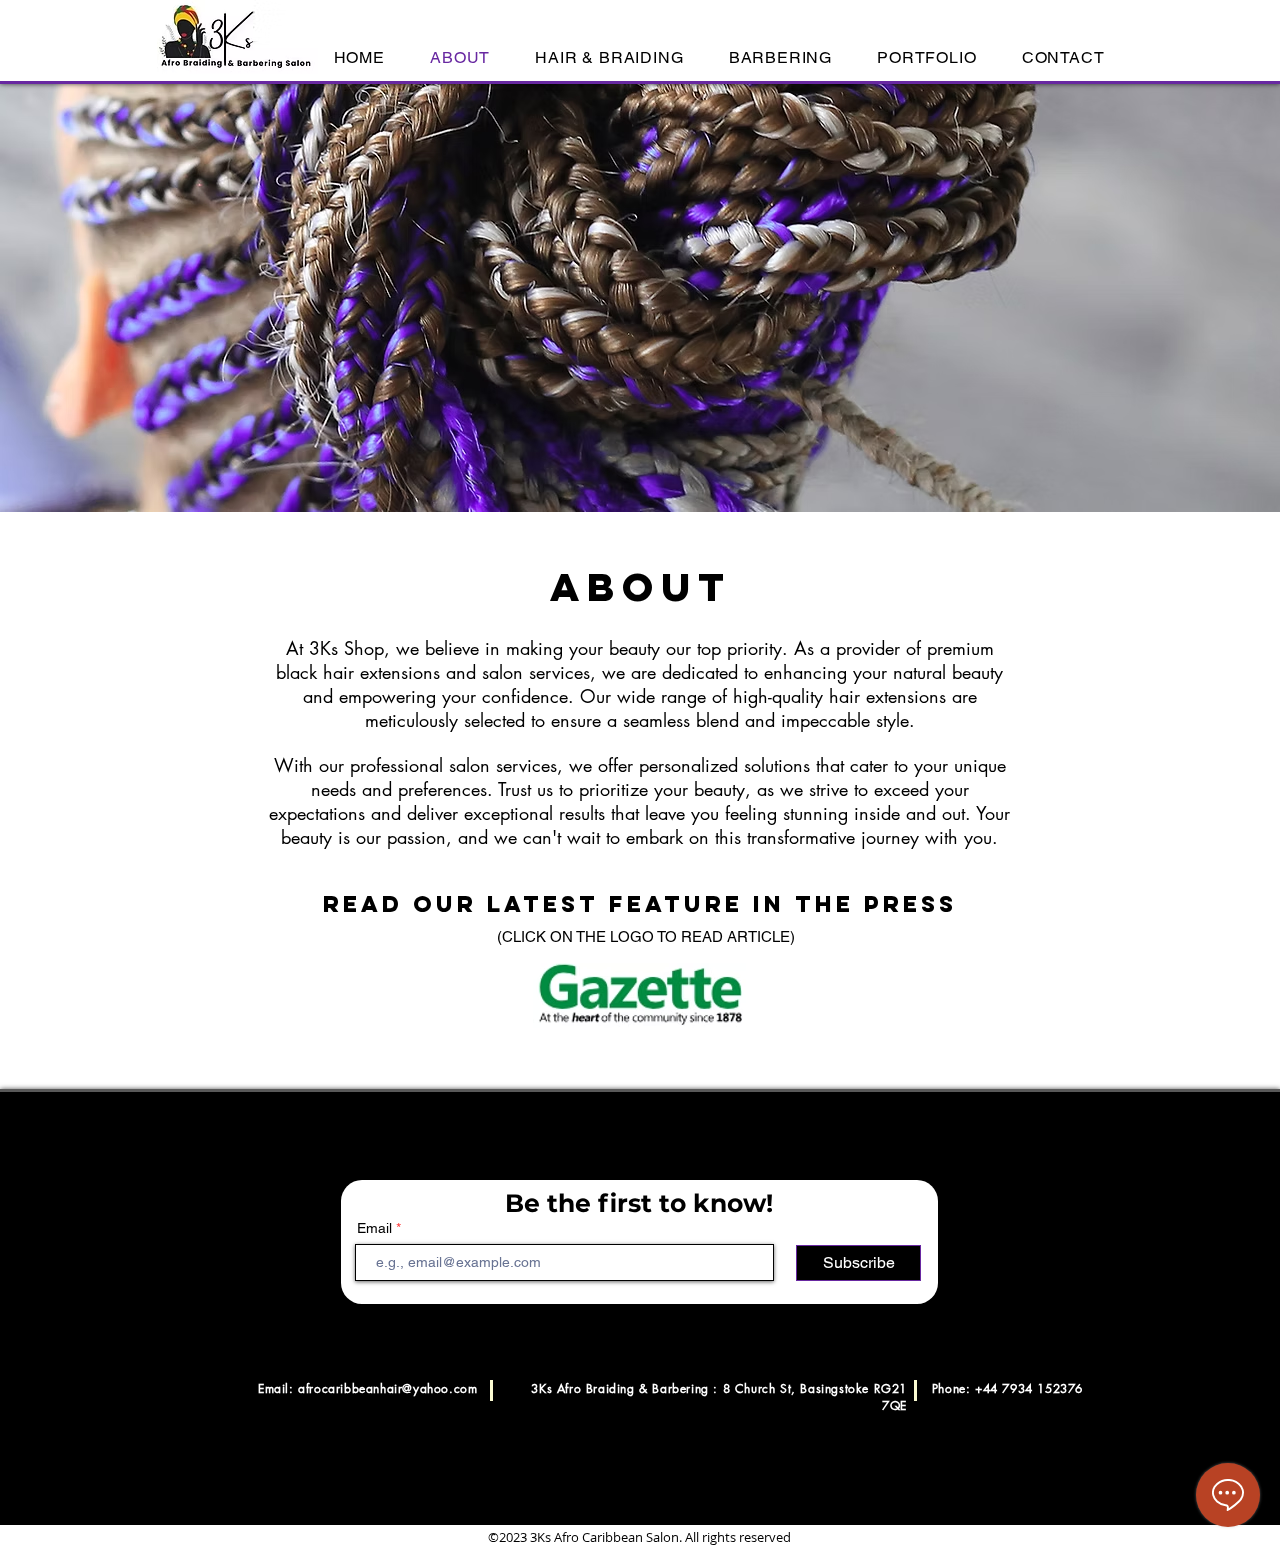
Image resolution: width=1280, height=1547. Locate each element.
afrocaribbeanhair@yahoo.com (387, 1388)
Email (374, 1228)
